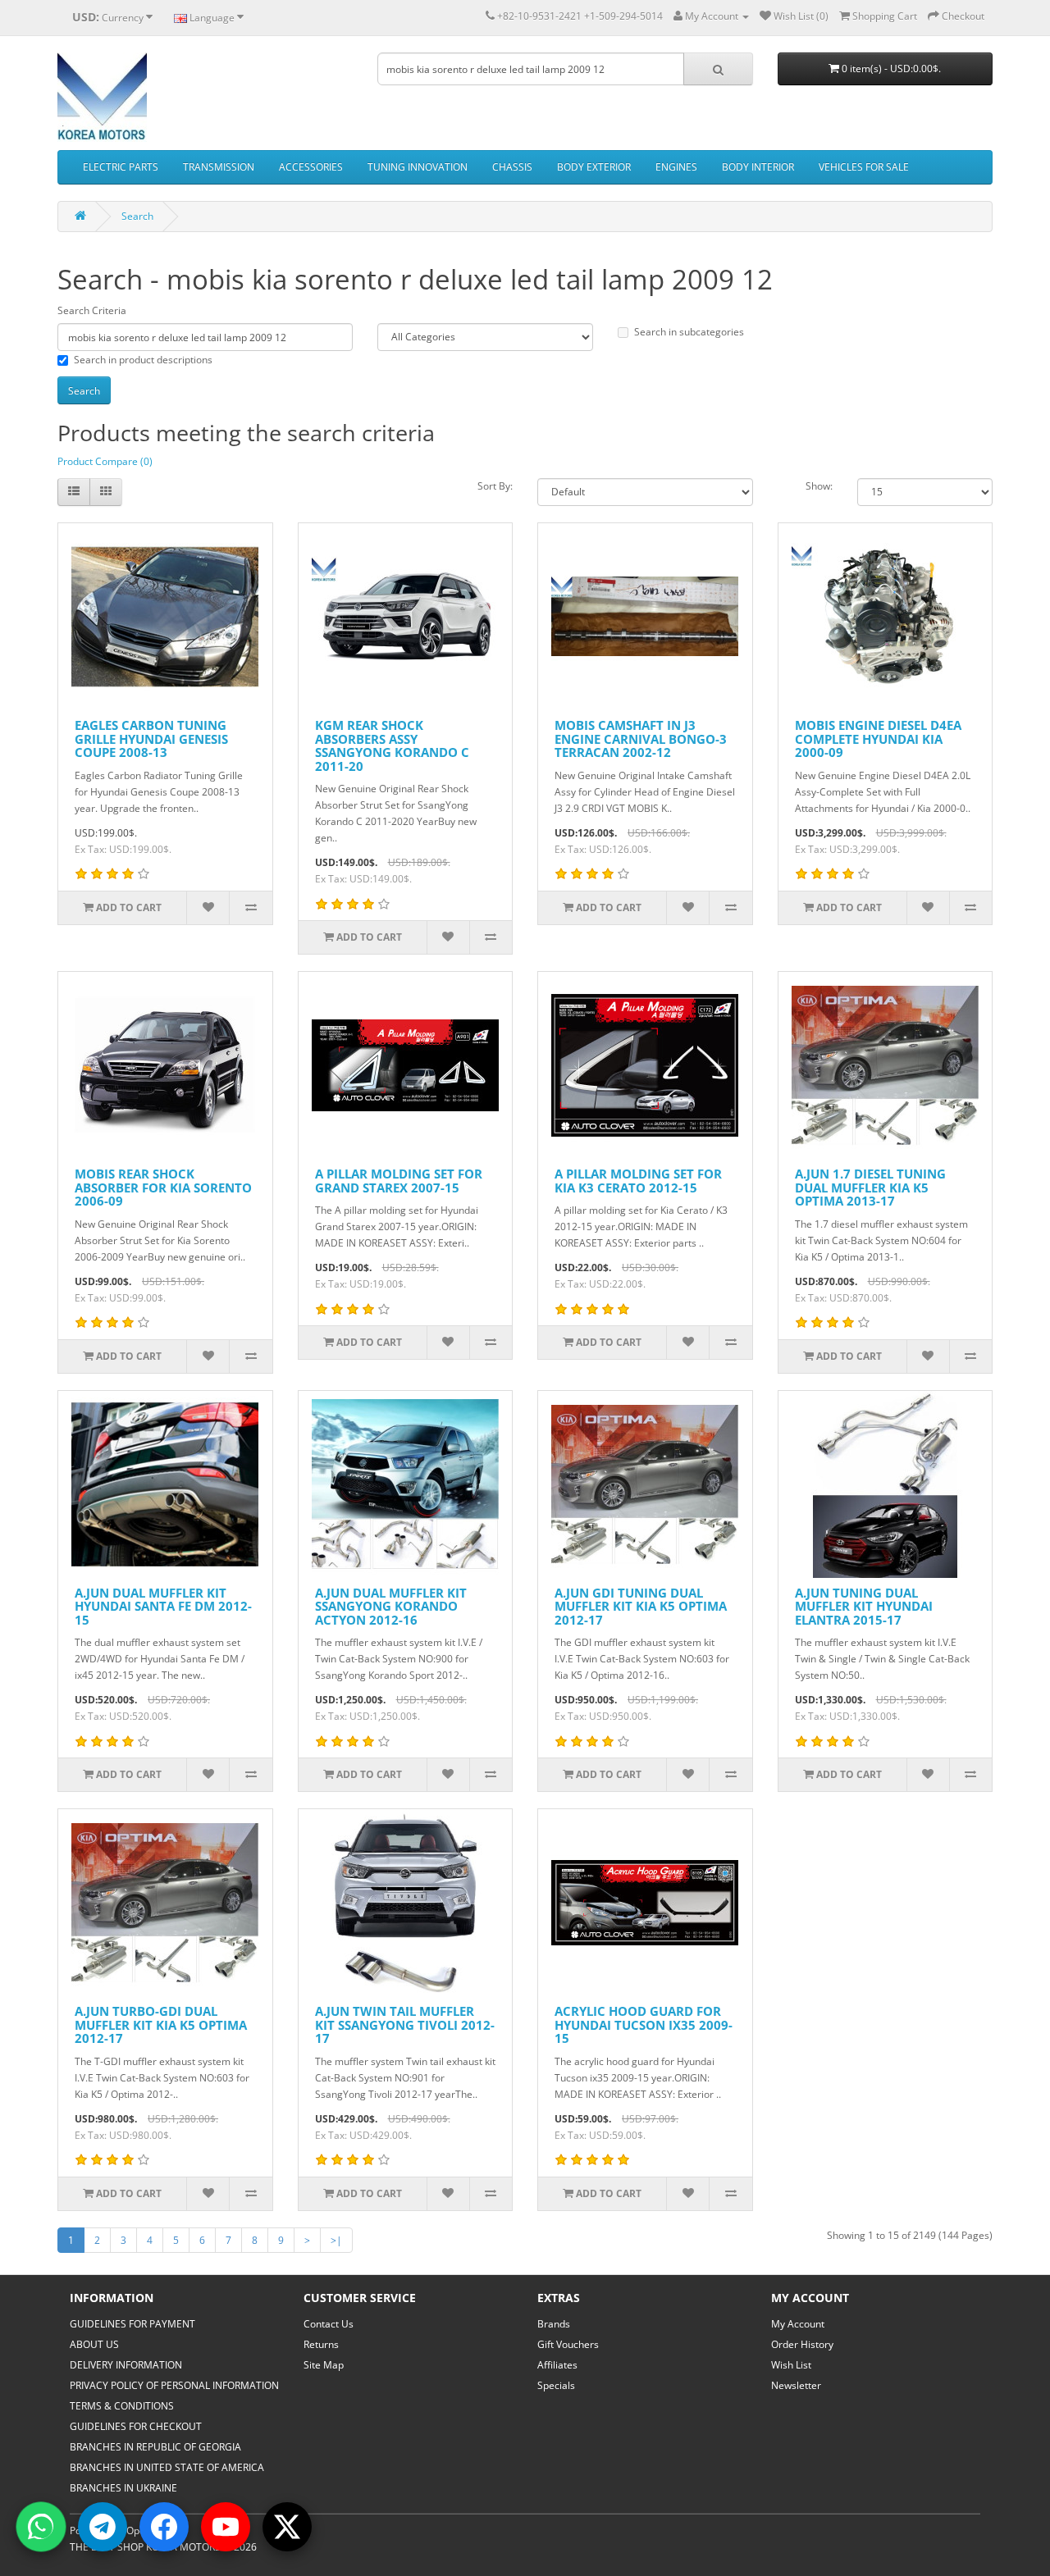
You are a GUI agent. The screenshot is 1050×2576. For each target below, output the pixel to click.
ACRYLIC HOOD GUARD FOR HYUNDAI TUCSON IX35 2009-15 (644, 2024)
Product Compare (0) (105, 461)
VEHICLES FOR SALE (864, 167)
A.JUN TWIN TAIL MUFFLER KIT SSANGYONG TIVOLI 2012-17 (405, 2024)
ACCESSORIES (311, 167)
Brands (554, 2324)
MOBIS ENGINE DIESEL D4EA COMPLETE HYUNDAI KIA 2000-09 (878, 739)
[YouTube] (226, 2527)
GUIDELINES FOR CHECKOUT (136, 2426)
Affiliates (557, 2365)
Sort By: (495, 486)
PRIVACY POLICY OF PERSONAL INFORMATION (174, 2385)
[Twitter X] (287, 2527)
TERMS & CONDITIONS (122, 2406)
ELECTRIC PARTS (121, 167)
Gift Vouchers (568, 2344)
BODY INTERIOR (758, 167)
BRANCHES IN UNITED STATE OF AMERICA (167, 2467)
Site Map (324, 2365)
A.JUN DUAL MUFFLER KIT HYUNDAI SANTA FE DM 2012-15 (163, 1606)
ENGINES (676, 167)
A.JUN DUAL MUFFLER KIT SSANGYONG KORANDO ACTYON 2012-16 (391, 1606)
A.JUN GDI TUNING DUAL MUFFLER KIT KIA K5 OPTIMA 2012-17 (641, 1606)
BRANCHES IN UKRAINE (123, 2488)
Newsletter (796, 2385)
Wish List (791, 2365)
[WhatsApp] (41, 2527)
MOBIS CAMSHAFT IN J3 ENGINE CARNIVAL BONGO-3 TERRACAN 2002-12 (641, 739)
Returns (321, 2344)
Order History (802, 2344)
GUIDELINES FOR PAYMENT (132, 2324)
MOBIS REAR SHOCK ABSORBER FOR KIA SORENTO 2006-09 (163, 1187)
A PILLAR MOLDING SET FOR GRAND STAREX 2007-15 (399, 1181)
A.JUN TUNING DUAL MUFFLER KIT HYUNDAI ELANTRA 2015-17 (864, 1606)
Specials (556, 2385)
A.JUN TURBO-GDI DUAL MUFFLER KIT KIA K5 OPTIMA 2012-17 (161, 2024)
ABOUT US (94, 2344)
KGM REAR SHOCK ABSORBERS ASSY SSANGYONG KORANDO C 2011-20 (392, 745)
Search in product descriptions (143, 360)
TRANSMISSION (219, 167)
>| (336, 2240)
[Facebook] (164, 2527)
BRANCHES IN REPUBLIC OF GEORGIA (155, 2447)
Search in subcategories (689, 332)
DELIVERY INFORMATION (126, 2365)
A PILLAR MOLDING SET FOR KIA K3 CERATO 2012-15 (638, 1181)
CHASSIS (512, 167)
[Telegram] (103, 2527)
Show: (819, 486)
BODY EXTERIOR (594, 167)
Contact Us (329, 2324)
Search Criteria (92, 310)
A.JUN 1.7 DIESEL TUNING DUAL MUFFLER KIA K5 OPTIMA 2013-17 (870, 1187)
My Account (798, 2324)
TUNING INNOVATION (418, 167)
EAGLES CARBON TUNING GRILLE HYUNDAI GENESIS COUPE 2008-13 (151, 739)
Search (137, 216)
